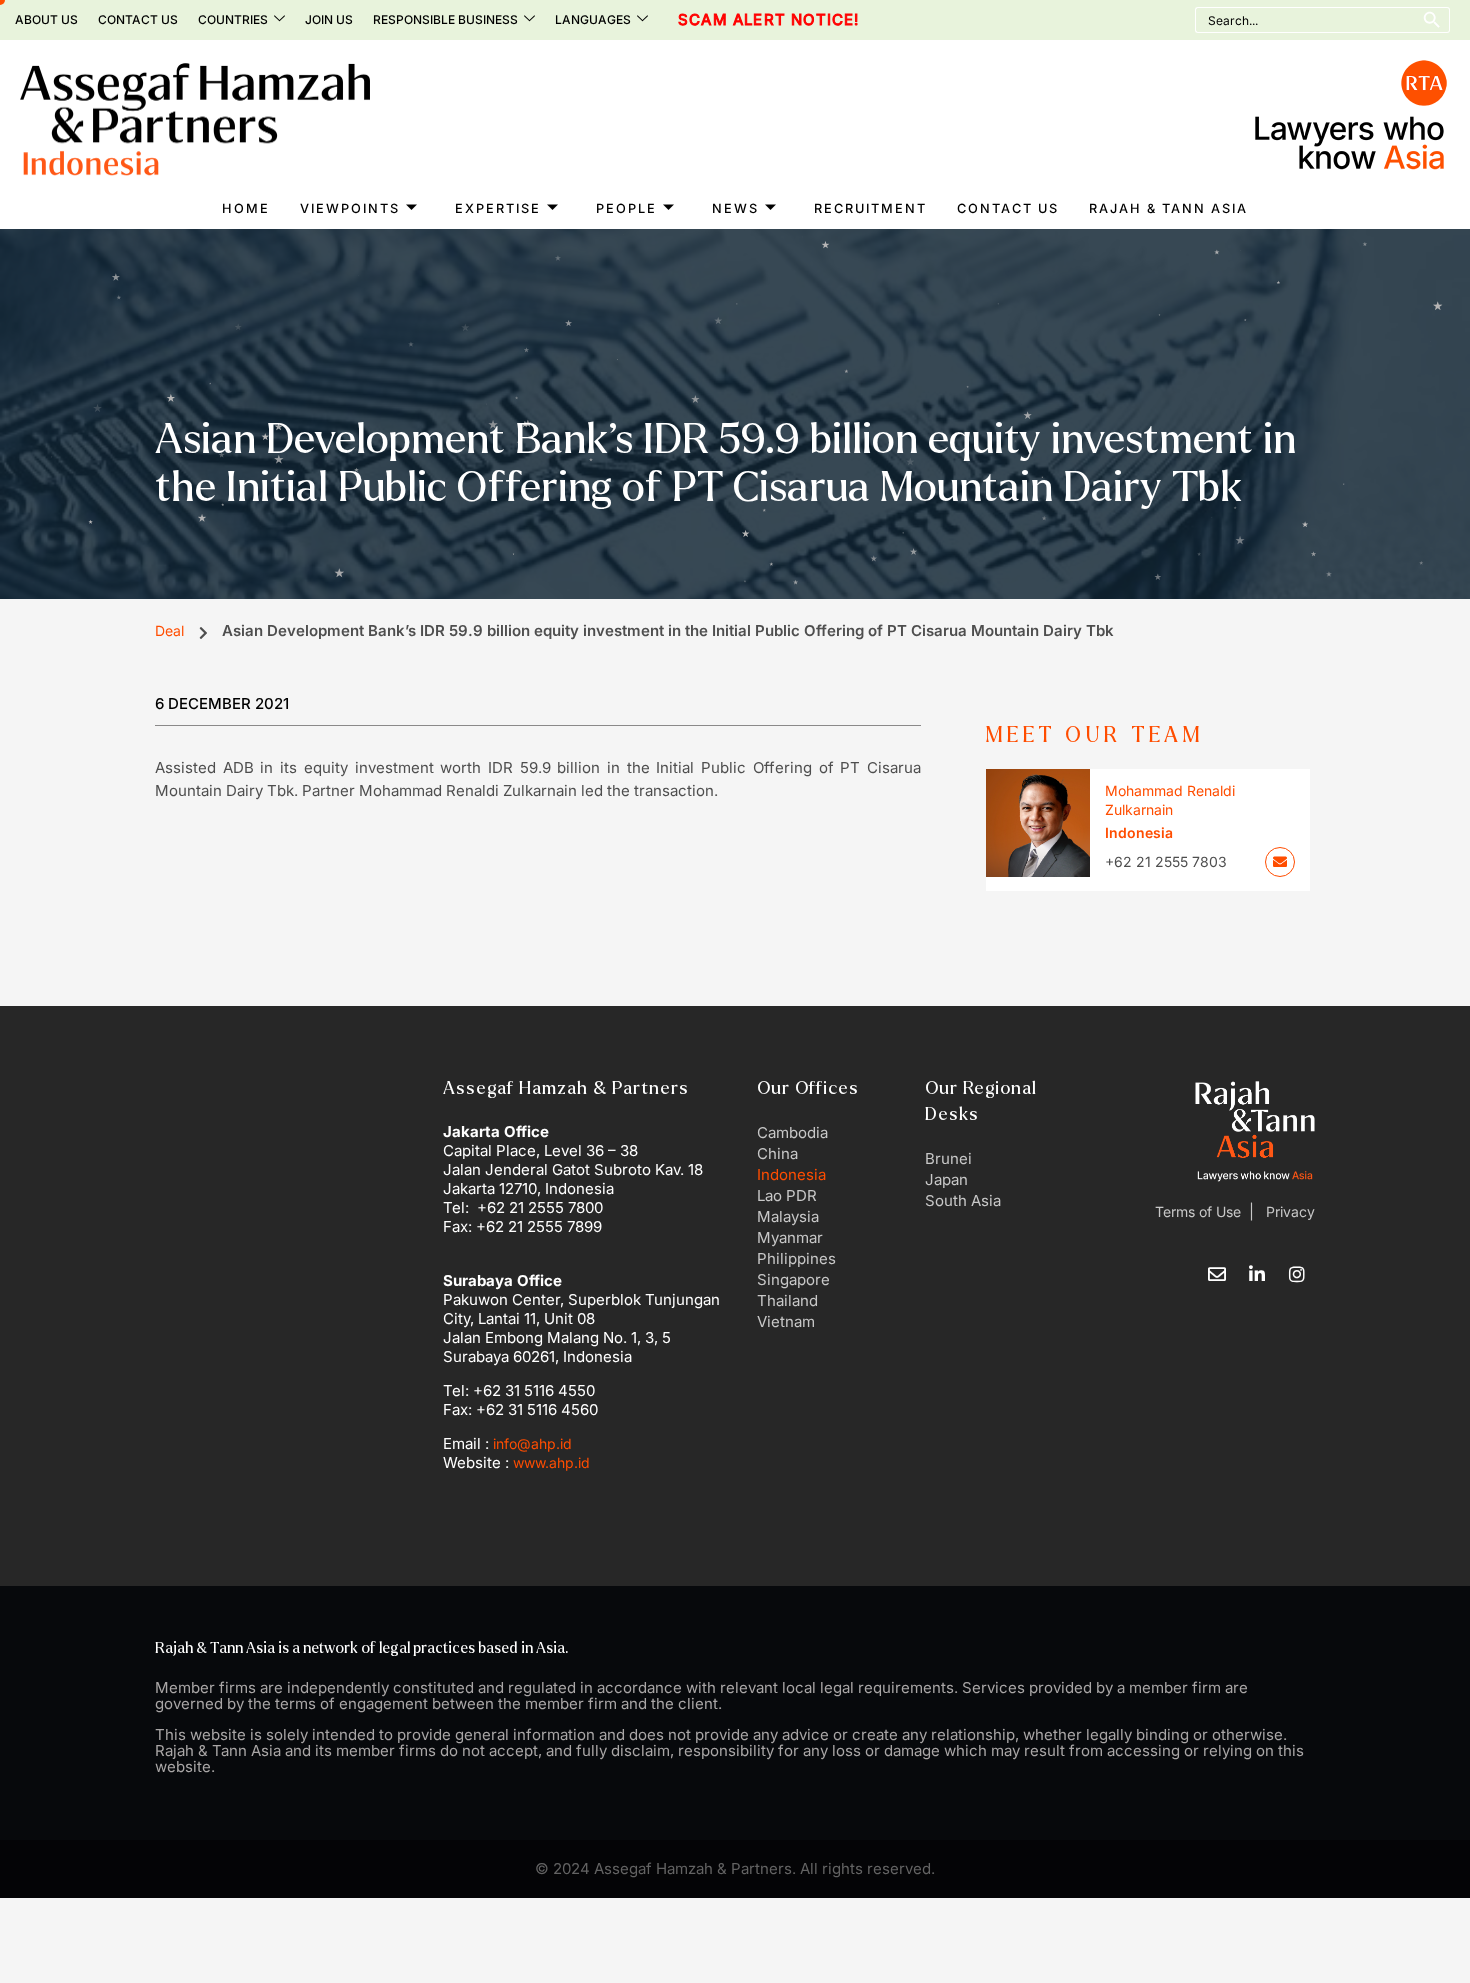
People (626, 208)
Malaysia (788, 1216)
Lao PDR (787, 1195)
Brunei (948, 1158)
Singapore (793, 1279)
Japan (946, 1179)
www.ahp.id (551, 1462)
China (777, 1153)
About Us (46, 19)
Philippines (796, 1258)
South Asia (963, 1200)
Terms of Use (1198, 1211)
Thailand (787, 1300)
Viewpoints (350, 208)
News (735, 208)
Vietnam (786, 1321)
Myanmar (790, 1237)
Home (246, 208)
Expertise (498, 208)
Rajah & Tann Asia (1168, 208)
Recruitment (870, 208)
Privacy (1288, 1211)
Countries (233, 19)
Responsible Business (445, 19)
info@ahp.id (532, 1443)
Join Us (329, 19)
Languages (593, 19)
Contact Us (138, 19)
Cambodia (792, 1132)
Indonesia (791, 1174)
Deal (169, 630)
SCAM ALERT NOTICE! (725, 20)
